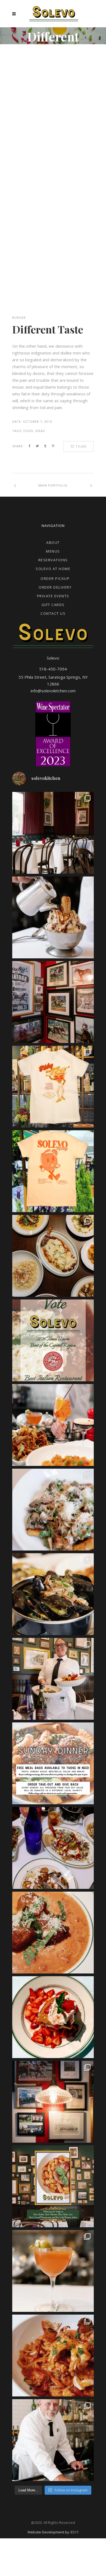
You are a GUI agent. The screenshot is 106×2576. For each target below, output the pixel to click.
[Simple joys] (53, 1425)
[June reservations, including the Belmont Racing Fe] (53, 1002)
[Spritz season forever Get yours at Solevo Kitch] (53, 1171)
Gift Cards (53, 605)
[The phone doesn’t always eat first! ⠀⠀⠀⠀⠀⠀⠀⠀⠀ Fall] (53, 1848)
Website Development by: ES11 (53, 2532)
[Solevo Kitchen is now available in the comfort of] (53, 1256)
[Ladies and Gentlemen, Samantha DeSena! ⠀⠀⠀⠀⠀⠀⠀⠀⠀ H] (53, 1679)
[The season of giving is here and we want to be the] (53, 1763)
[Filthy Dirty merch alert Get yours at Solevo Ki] (53, 1087)
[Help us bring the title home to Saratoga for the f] (53, 1340)
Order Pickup (55, 579)
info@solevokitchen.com (53, 691)
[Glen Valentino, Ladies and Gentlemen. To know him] (53, 2440)
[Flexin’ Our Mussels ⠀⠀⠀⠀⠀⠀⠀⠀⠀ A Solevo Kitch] (53, 1594)
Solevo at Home (53, 569)
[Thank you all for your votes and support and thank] (53, 2186)
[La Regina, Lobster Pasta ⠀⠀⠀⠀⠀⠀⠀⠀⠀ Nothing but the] (53, 2356)
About (53, 542)
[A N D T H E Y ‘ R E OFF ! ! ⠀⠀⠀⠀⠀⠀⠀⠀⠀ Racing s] (53, 2102)
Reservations (53, 560)
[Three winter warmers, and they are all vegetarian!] (53, 1510)
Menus (53, 551)
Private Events (53, 596)
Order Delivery (55, 587)
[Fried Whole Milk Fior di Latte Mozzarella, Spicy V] (53, 1933)
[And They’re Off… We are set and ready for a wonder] (53, 833)
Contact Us (53, 613)
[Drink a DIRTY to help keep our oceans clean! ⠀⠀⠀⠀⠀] (53, 2271)
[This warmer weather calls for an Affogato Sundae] (53, 917)
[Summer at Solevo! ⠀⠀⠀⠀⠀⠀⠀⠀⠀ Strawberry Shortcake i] (53, 2017)
